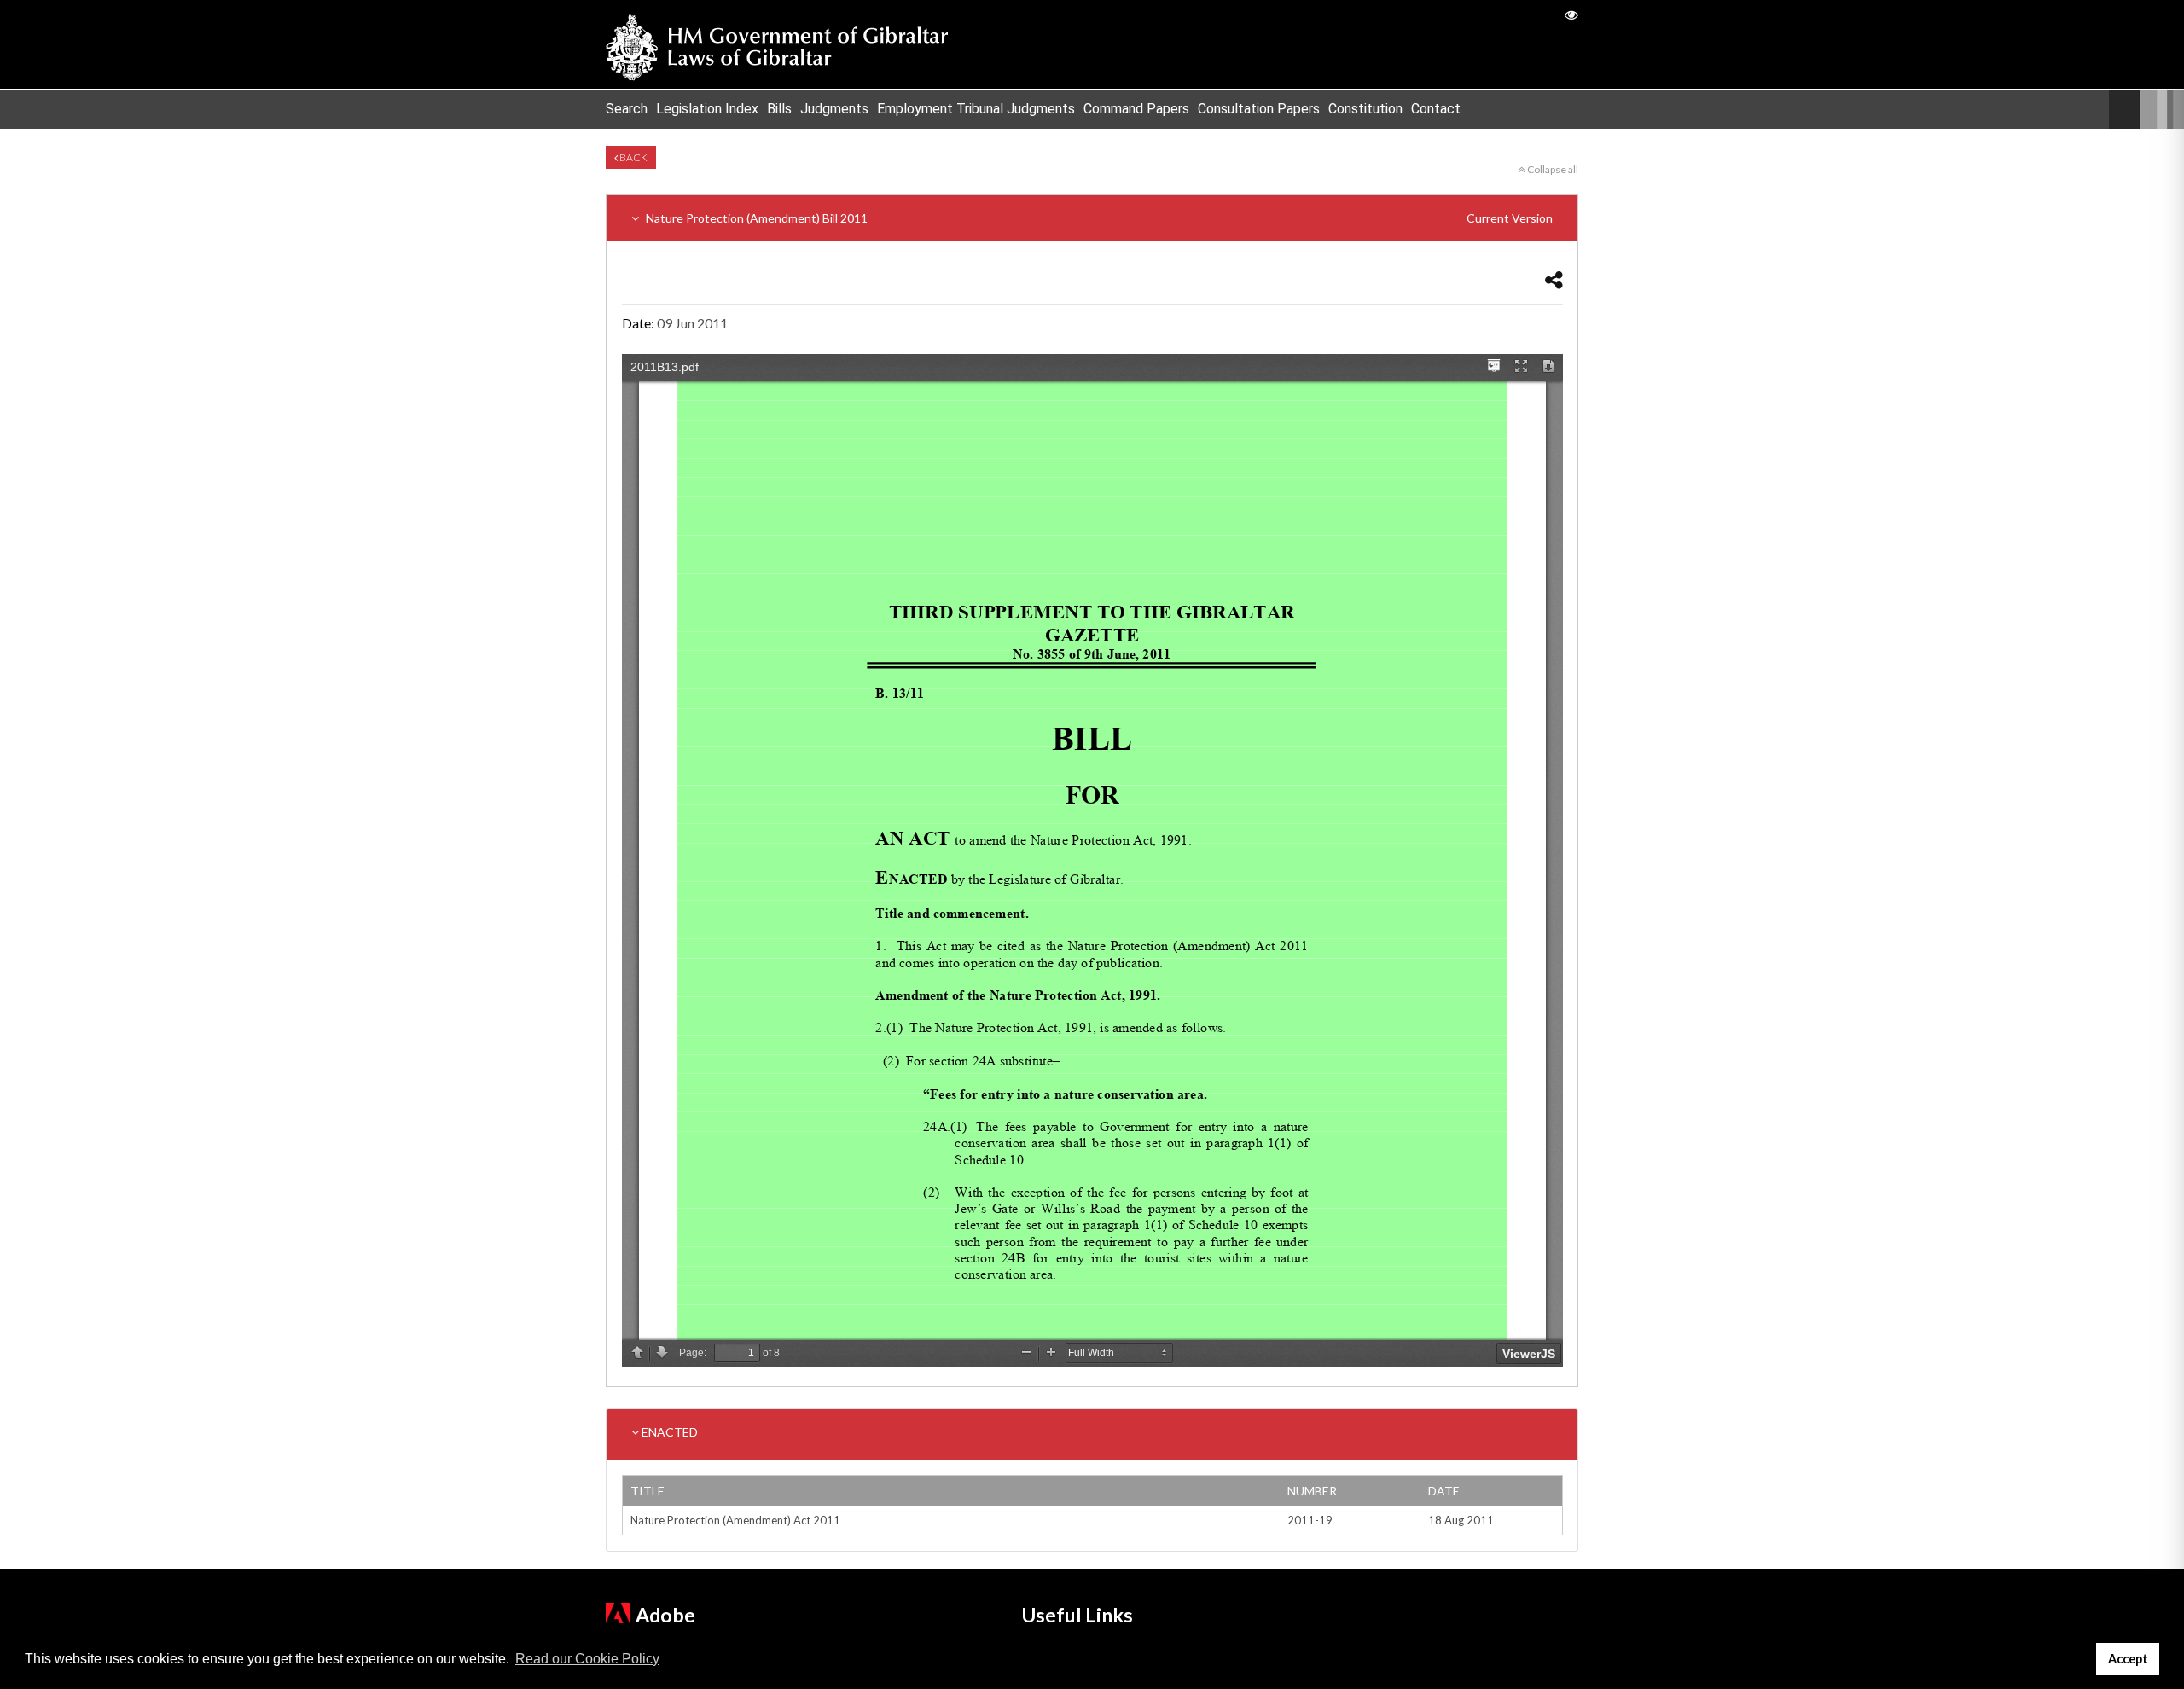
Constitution (1365, 109)
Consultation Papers (1259, 109)
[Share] (1554, 279)
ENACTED (668, 1432)
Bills (779, 109)
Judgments (834, 109)
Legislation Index (707, 109)
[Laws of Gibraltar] (777, 44)
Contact (1436, 109)
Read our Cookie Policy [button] (587, 1659)
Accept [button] (2128, 1659)
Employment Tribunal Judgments (976, 109)
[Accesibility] (1571, 14)
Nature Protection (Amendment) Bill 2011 (1098, 218)
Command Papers (1136, 109)
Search (627, 109)
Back (633, 157)
